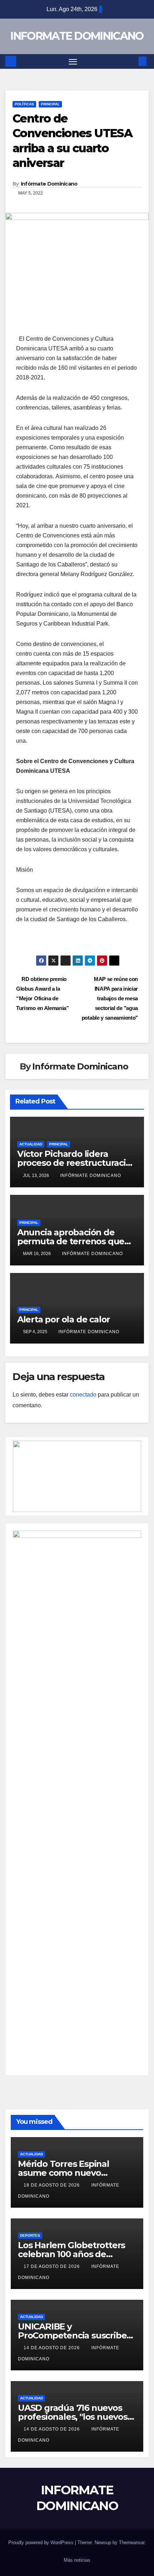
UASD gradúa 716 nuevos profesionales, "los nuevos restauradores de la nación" (76, 2417)
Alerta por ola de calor (64, 1319)
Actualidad (31, 1144)
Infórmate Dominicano (49, 184)
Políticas (24, 104)
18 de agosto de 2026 (52, 2185)
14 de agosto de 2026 (52, 2348)
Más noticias (77, 2560)
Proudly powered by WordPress (42, 2543)
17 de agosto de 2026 (52, 2266)
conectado (83, 1395)
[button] (132, 61)
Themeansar (132, 2543)
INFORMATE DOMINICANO (77, 36)
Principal (50, 104)
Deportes (30, 2235)
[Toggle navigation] (73, 62)
